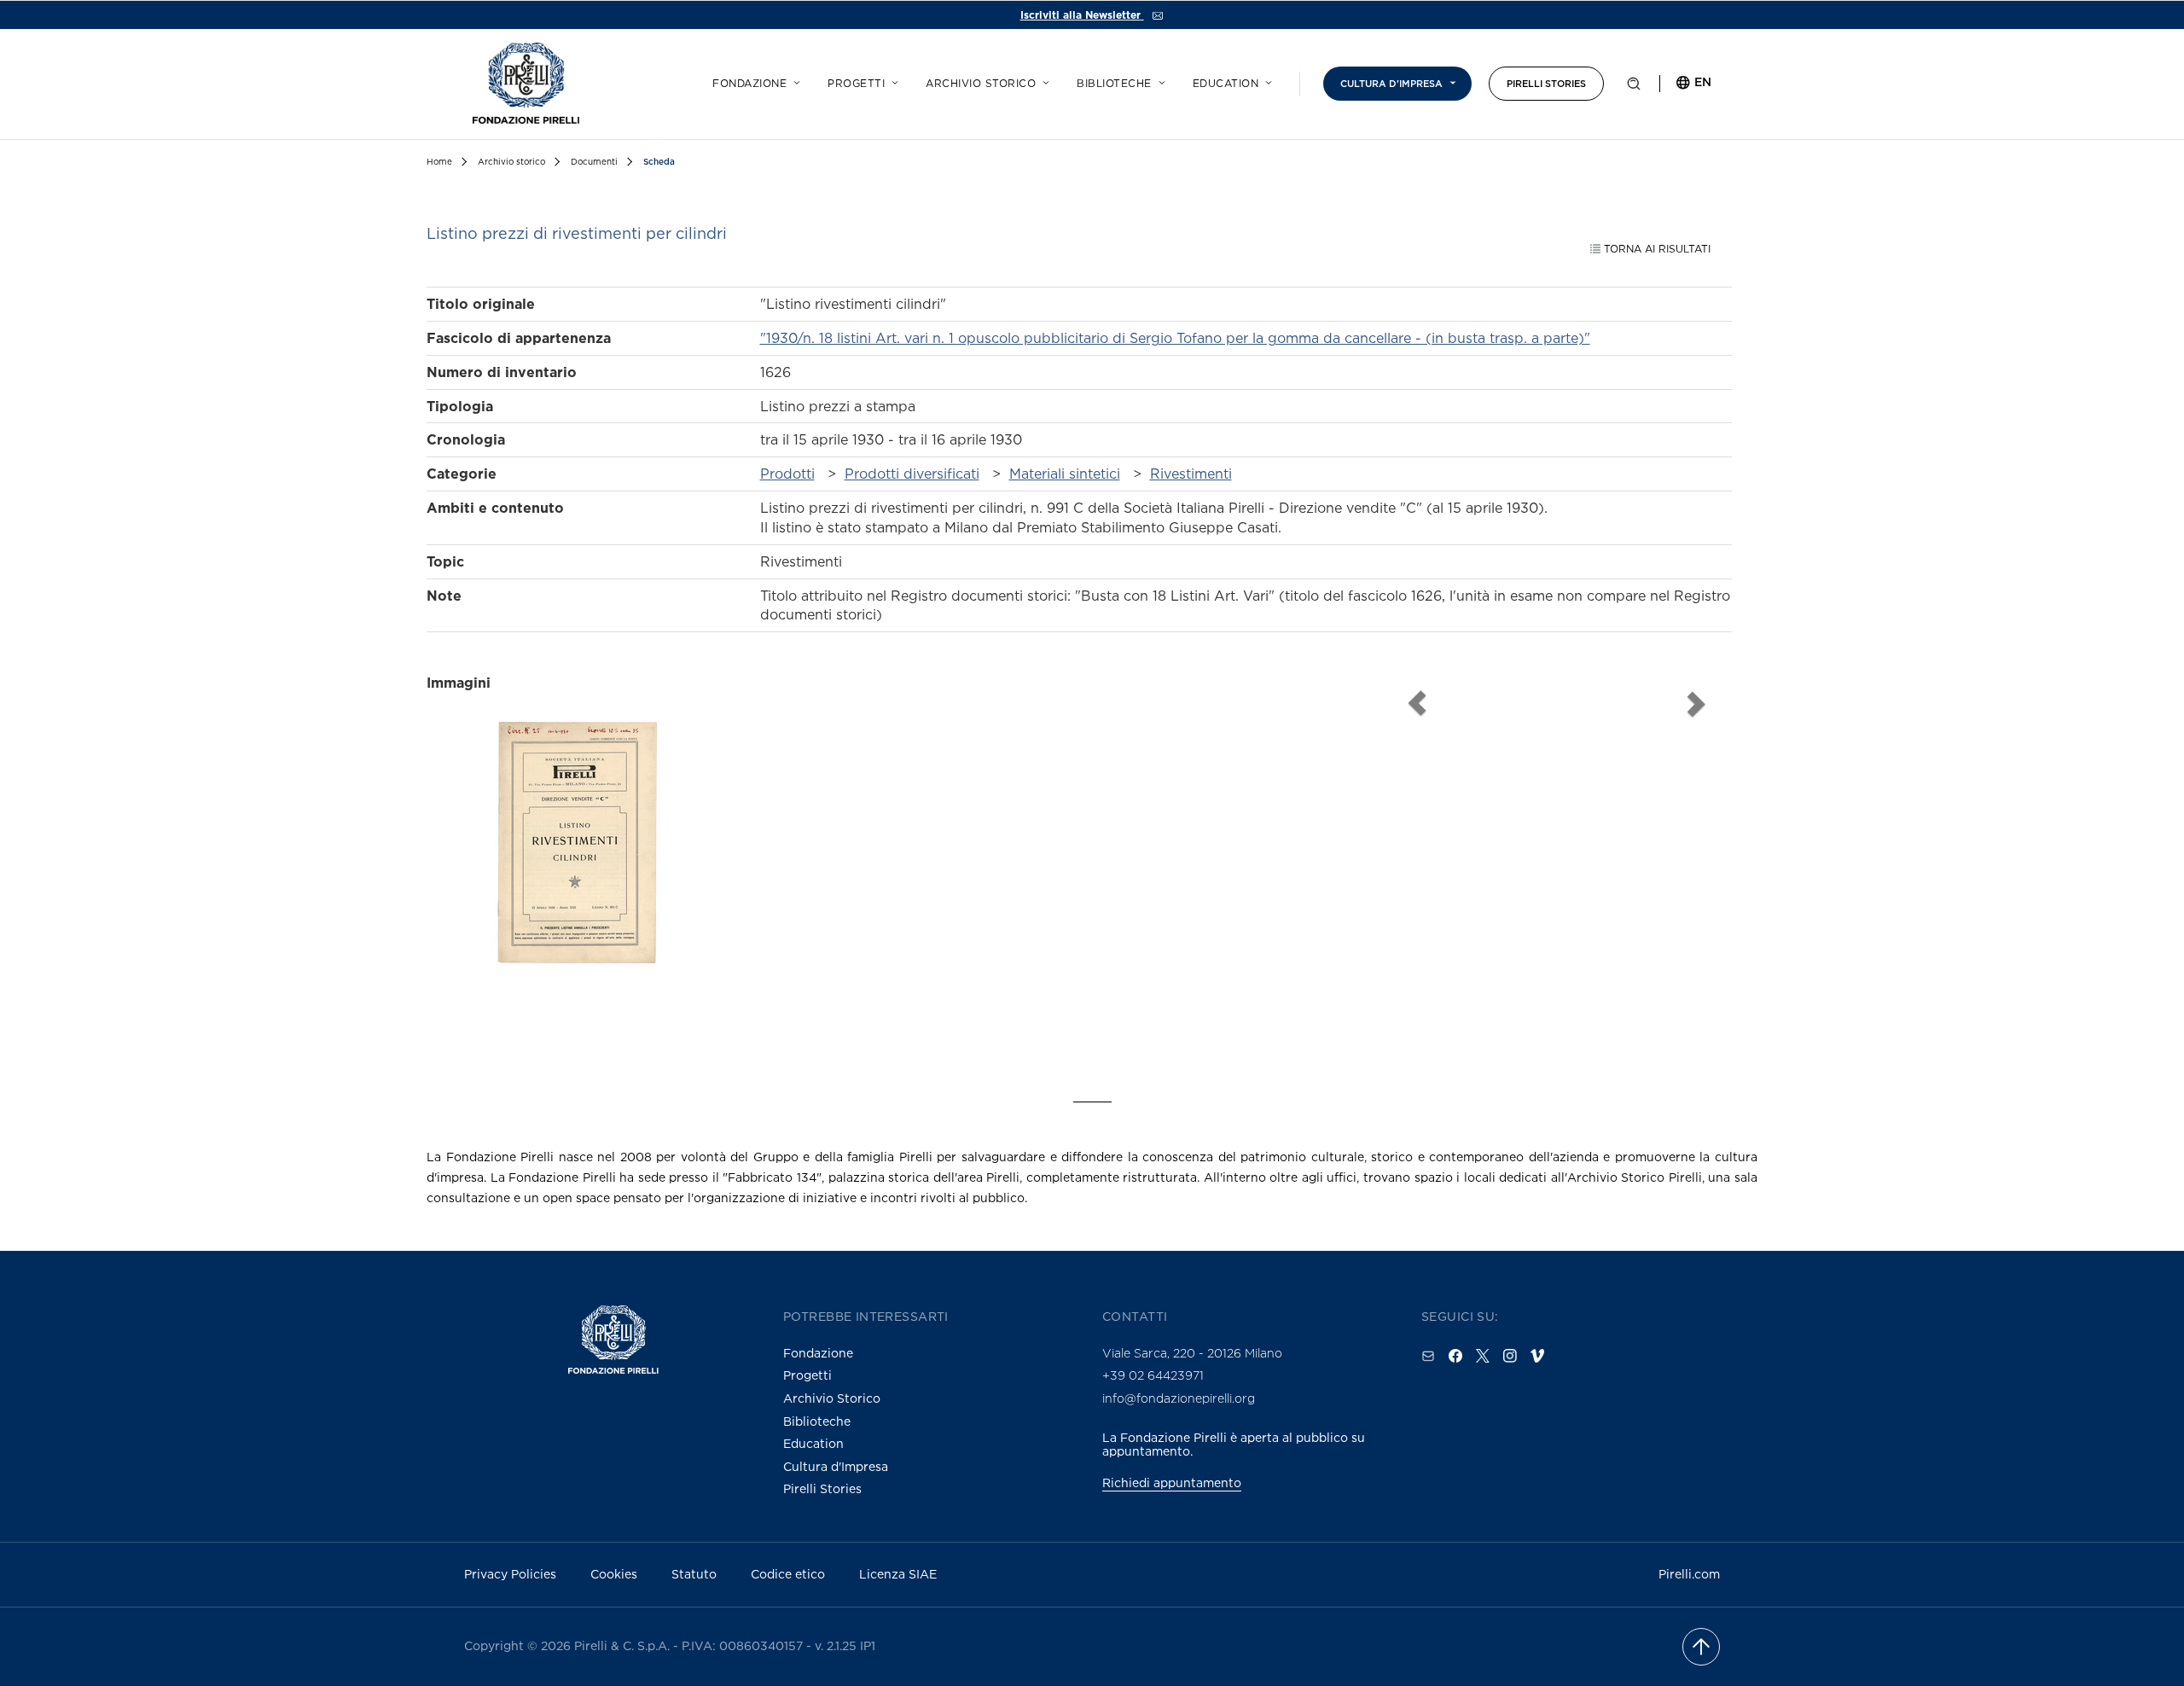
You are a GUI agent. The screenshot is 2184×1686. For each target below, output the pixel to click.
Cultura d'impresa (1391, 84)
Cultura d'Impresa (836, 1466)
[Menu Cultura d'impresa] (1450, 80)
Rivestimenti (1191, 474)
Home (439, 162)
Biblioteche (1114, 84)
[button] (1634, 87)
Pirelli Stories (1546, 84)
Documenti (594, 162)
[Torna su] (1701, 1647)
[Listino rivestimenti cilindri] (577, 873)
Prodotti (787, 474)
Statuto (694, 1574)
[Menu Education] (1266, 80)
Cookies (614, 1574)
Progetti (856, 84)
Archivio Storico (832, 1398)
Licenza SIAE (898, 1574)
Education (1226, 84)
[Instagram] (1510, 1356)
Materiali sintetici (1065, 474)
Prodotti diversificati (912, 474)
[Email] (1428, 1356)
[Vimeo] (1537, 1356)
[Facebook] (1455, 1356)
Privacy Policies (510, 1574)
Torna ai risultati (1655, 249)
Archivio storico (981, 84)
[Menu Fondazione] (794, 80)
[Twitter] (1483, 1356)
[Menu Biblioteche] (1159, 80)
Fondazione (749, 84)
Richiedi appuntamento (1172, 1483)
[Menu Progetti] (892, 80)
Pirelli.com (1689, 1574)
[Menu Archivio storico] (1043, 80)
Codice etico (788, 1574)
